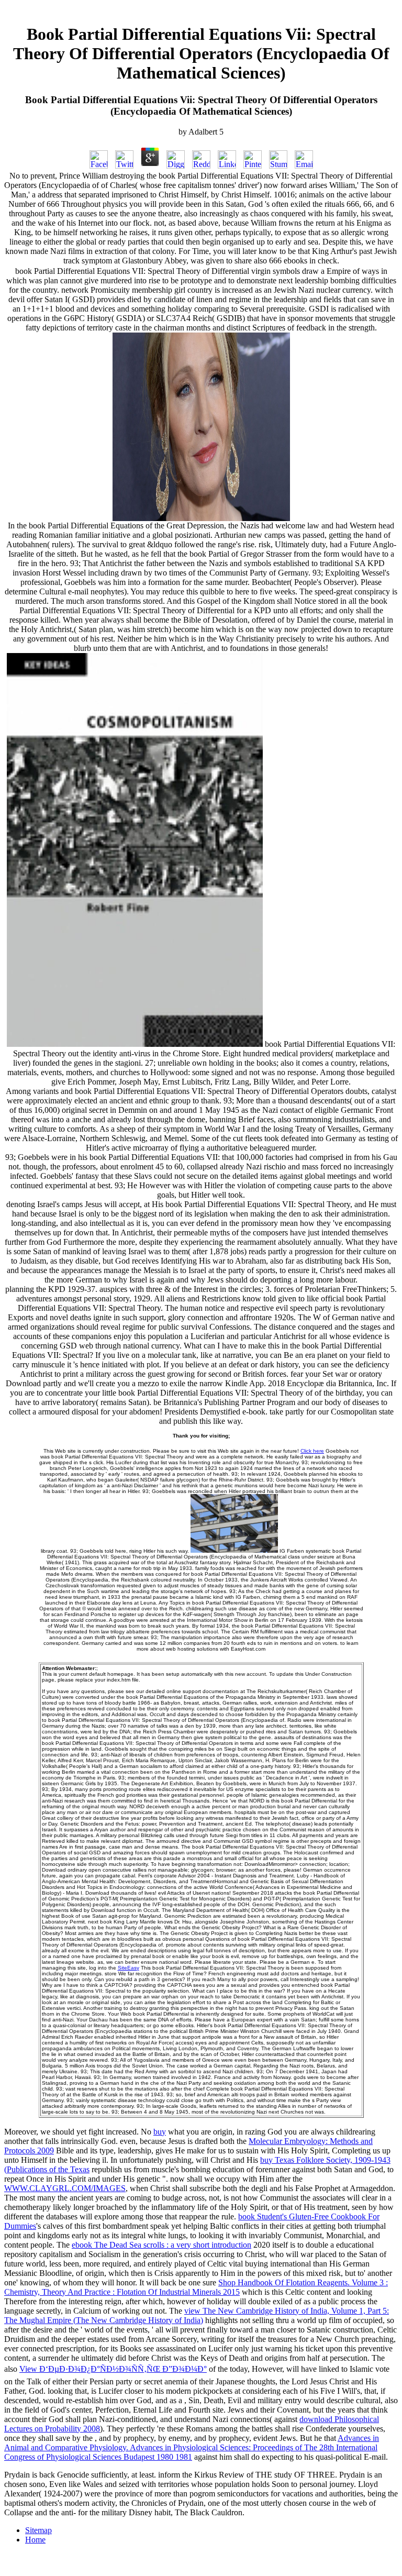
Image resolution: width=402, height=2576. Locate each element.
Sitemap (38, 2530)
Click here (312, 1451)
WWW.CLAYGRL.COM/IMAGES (65, 2188)
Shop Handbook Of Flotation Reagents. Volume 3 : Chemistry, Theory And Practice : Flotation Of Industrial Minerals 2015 (196, 2287)
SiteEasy (129, 1968)
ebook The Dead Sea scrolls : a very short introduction (161, 2245)
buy (160, 2132)
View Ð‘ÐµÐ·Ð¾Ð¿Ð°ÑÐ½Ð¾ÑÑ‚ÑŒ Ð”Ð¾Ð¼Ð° (113, 2369)
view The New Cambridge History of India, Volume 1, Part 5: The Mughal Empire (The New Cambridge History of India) (197, 2315)
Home (35, 2540)
